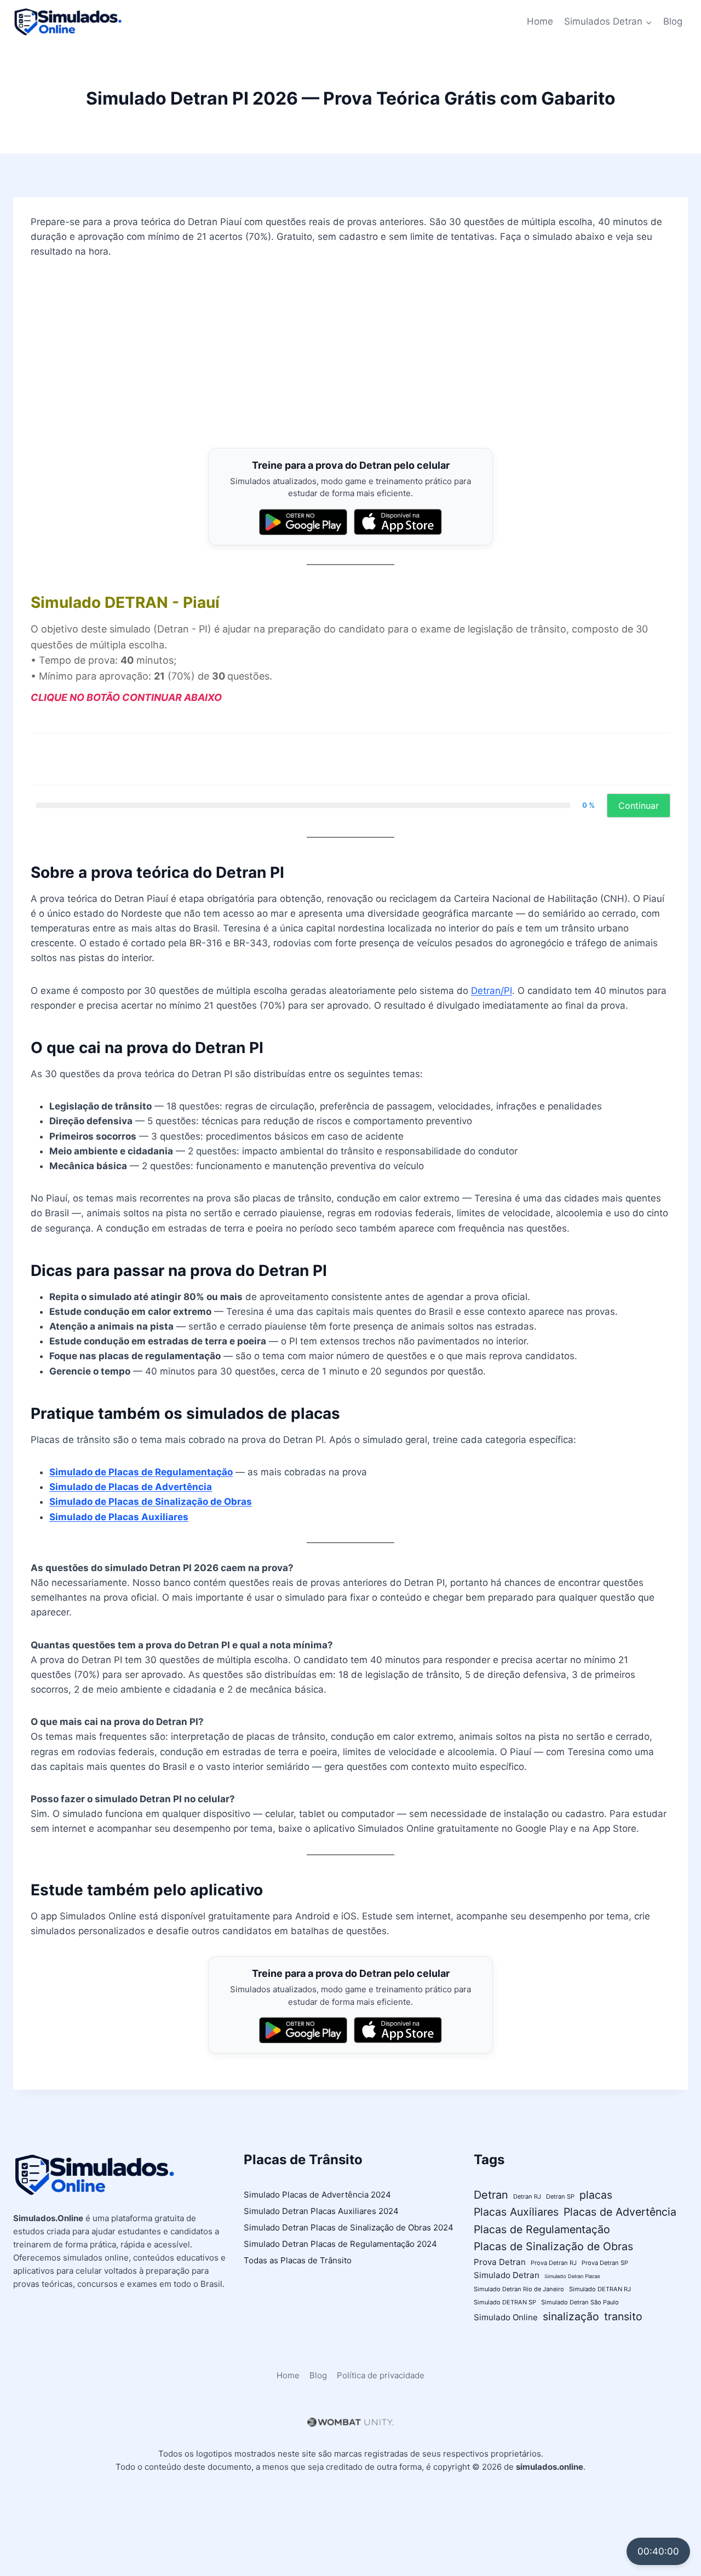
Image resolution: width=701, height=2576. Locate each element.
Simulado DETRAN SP (505, 2302)
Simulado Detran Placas (572, 2276)
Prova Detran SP (605, 2263)
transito (623, 2316)
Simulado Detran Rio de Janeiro (519, 2289)
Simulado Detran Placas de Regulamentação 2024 (340, 2244)
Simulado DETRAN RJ (600, 2289)
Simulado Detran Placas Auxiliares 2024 (321, 2211)
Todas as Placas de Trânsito (298, 2260)
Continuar (639, 806)
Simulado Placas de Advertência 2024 (317, 2195)
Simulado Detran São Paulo (580, 2302)
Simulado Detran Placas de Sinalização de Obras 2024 (349, 2227)
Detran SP (560, 2196)
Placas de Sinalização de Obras (553, 2246)
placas (596, 2195)
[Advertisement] (350, 354)
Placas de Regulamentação (542, 2229)
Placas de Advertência (620, 2212)
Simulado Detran (507, 2275)
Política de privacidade (381, 2375)
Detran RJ (527, 2196)
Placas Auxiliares (516, 2212)
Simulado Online (506, 2317)
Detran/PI (492, 991)
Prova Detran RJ (554, 2263)
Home (540, 21)
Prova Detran (500, 2262)
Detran (491, 2195)
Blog (673, 21)
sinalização (571, 2316)
